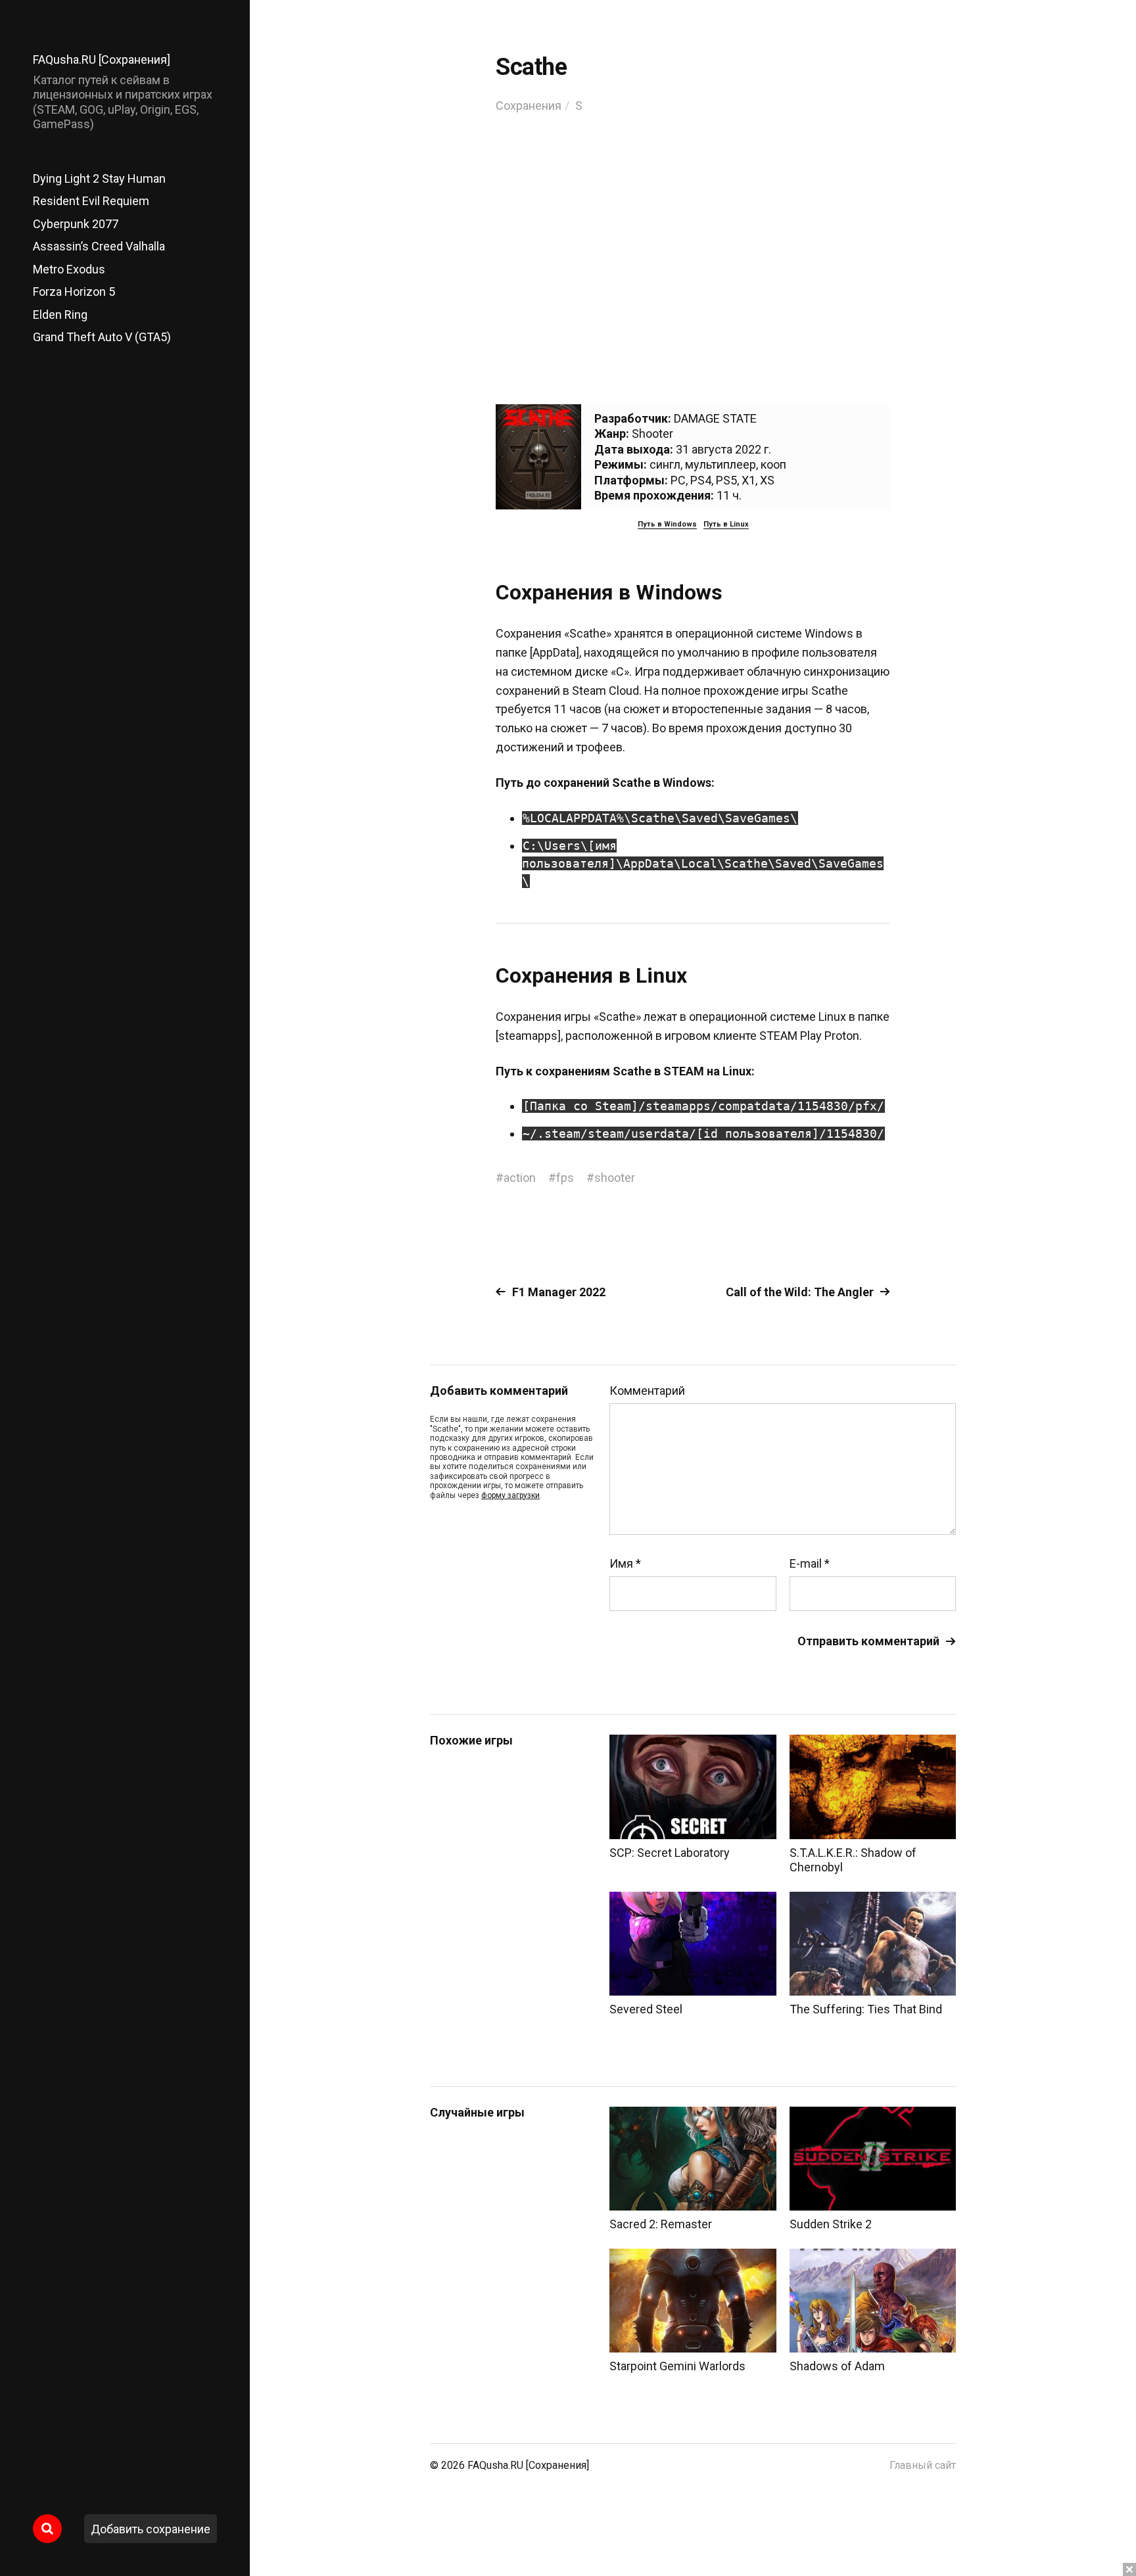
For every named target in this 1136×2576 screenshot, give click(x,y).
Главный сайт (923, 2465)
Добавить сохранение (151, 2529)
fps (565, 1178)
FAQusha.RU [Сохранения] (102, 59)
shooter (615, 1178)
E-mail (810, 1564)
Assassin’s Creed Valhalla (99, 246)
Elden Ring (60, 315)
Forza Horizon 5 (74, 292)
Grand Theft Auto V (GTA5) (102, 337)
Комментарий (647, 1391)
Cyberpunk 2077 (76, 224)
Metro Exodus (69, 269)
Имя (625, 1564)
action (520, 1178)
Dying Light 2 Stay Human (99, 178)
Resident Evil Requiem (91, 201)
